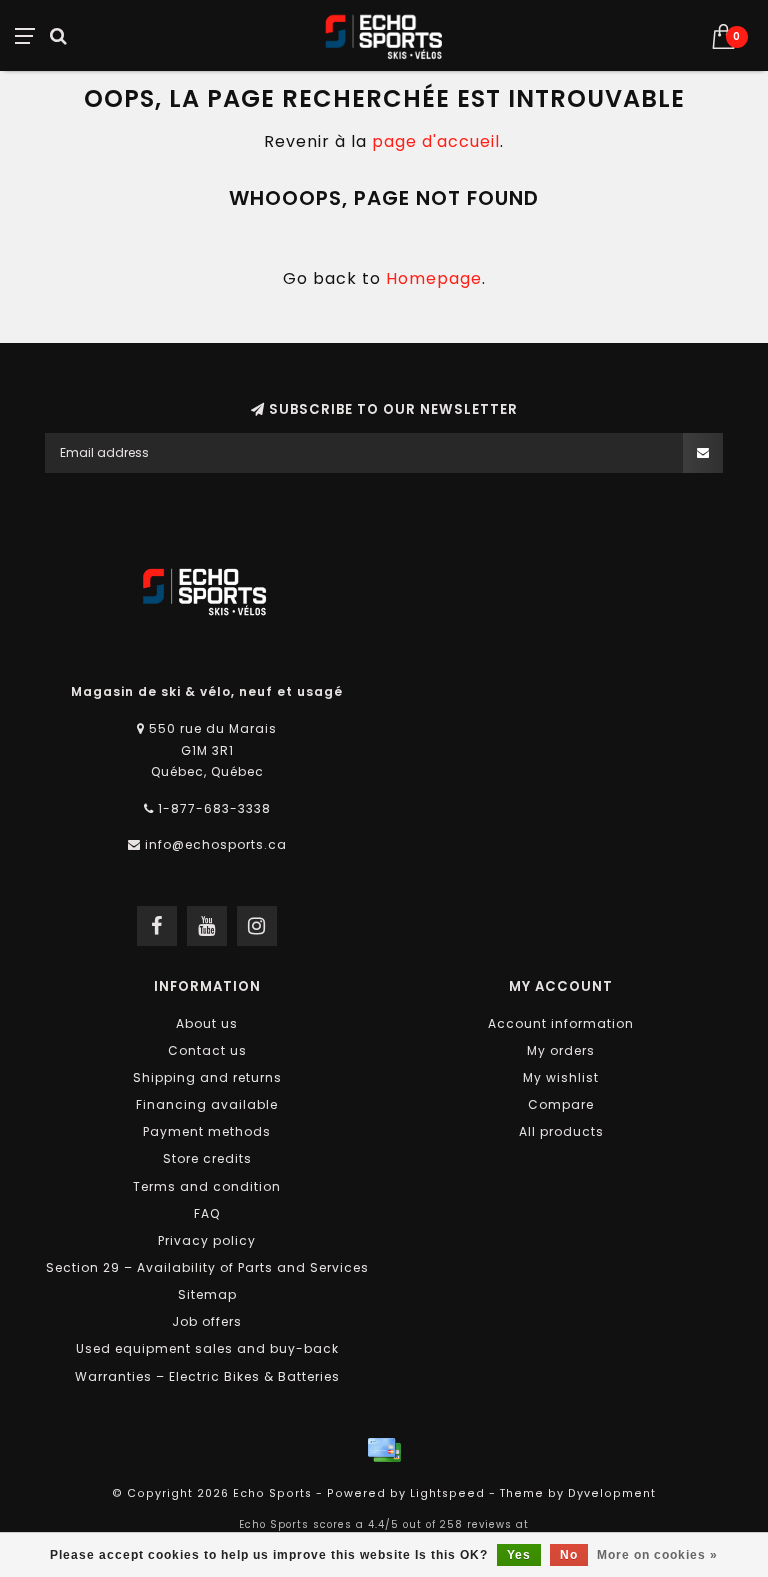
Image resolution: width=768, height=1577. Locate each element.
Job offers (207, 1321)
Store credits (207, 1158)
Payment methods (207, 1131)
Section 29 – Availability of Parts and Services (207, 1267)
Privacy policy (207, 1240)
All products (561, 1131)
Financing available (207, 1104)
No (569, 1555)
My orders (561, 1050)
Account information (561, 1023)
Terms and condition (207, 1186)
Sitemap (207, 1294)
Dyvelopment (612, 1493)
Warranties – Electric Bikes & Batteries (207, 1376)
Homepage (434, 278)
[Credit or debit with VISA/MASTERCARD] (384, 1450)
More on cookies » (657, 1555)
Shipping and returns (207, 1077)
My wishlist (561, 1077)
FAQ (207, 1213)
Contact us (207, 1050)
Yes (519, 1555)
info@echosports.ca (216, 844)
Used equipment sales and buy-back (207, 1348)
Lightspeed (447, 1493)
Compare (561, 1104)
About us (207, 1023)
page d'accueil (436, 141)
